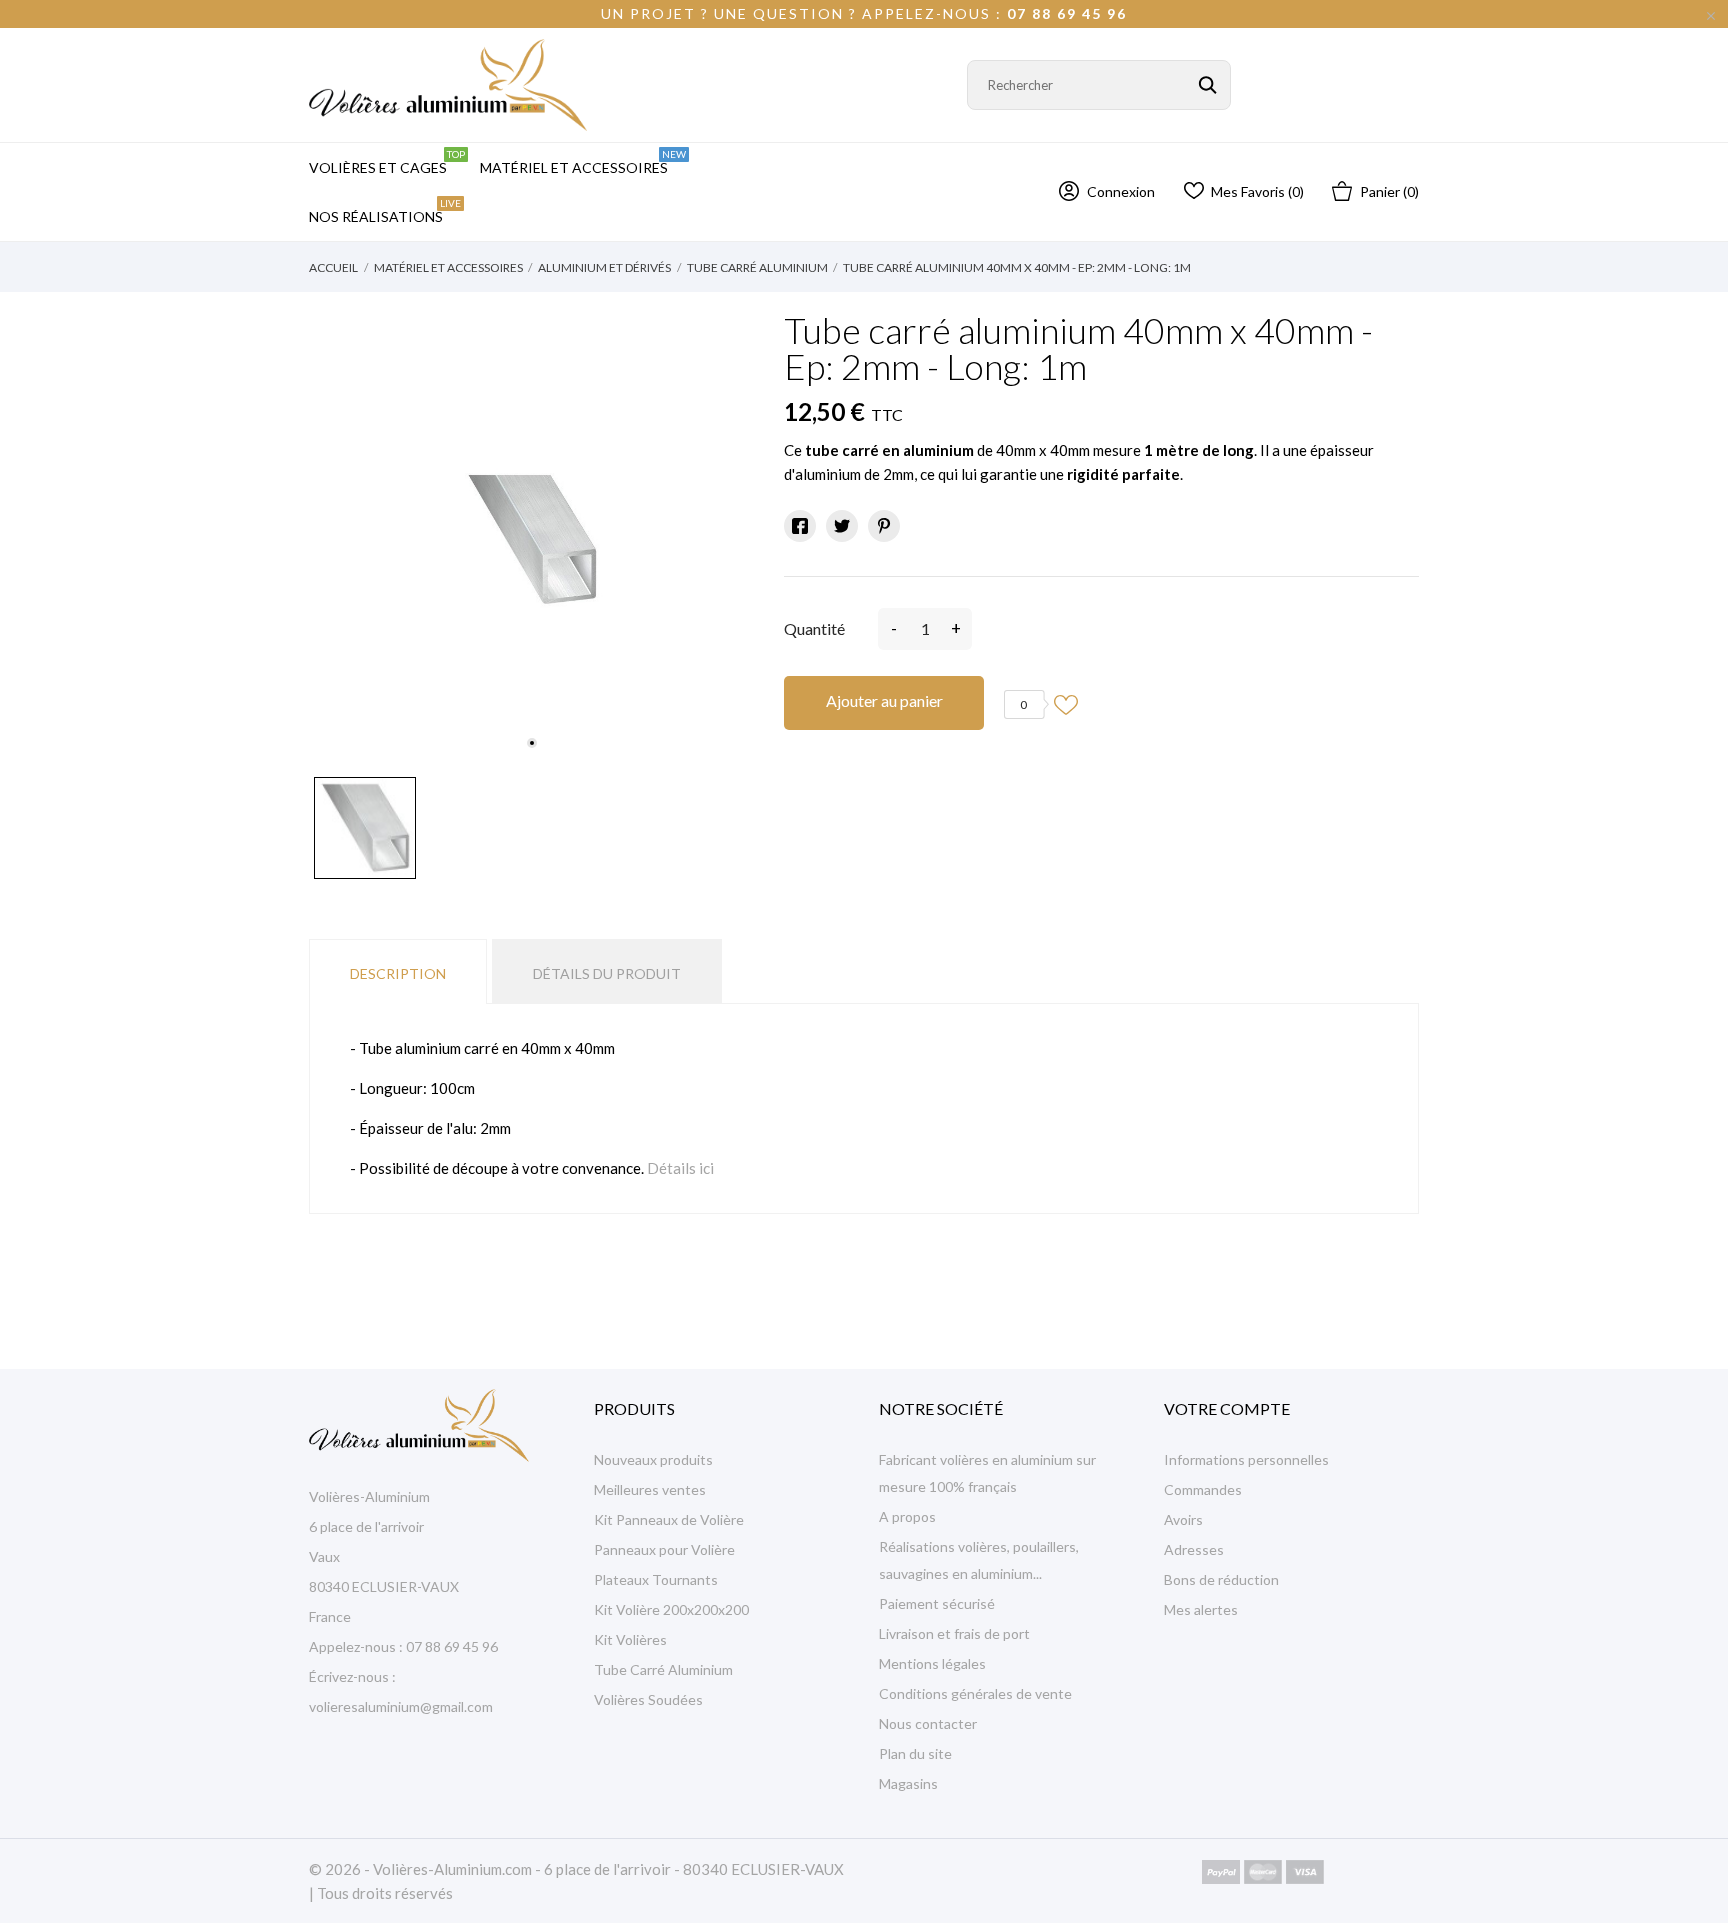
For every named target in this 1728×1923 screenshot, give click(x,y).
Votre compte (1227, 1408)
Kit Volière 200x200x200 (671, 1609)
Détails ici (680, 1168)
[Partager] (800, 526)
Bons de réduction (1221, 1579)
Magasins (908, 1783)
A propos (907, 1516)
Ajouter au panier (884, 700)
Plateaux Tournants (656, 1579)
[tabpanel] (531, 539)
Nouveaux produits (653, 1459)
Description (398, 973)
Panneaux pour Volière (664, 1549)
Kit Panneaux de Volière (669, 1519)
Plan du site (915, 1753)
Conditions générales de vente (975, 1693)
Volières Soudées (648, 1699)
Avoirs (1183, 1519)
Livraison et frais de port (954, 1633)
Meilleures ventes (650, 1489)
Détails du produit (607, 973)
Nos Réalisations (385, 211)
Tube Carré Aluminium (663, 1669)
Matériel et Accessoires (583, 162)
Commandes (1203, 1489)
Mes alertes (1201, 1609)
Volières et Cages (387, 162)
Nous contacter (928, 1723)
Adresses (1194, 1549)
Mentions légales (932, 1663)
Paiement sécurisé (937, 1603)
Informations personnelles (1246, 1459)
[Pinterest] (884, 526)
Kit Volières (630, 1639)
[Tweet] (842, 526)
